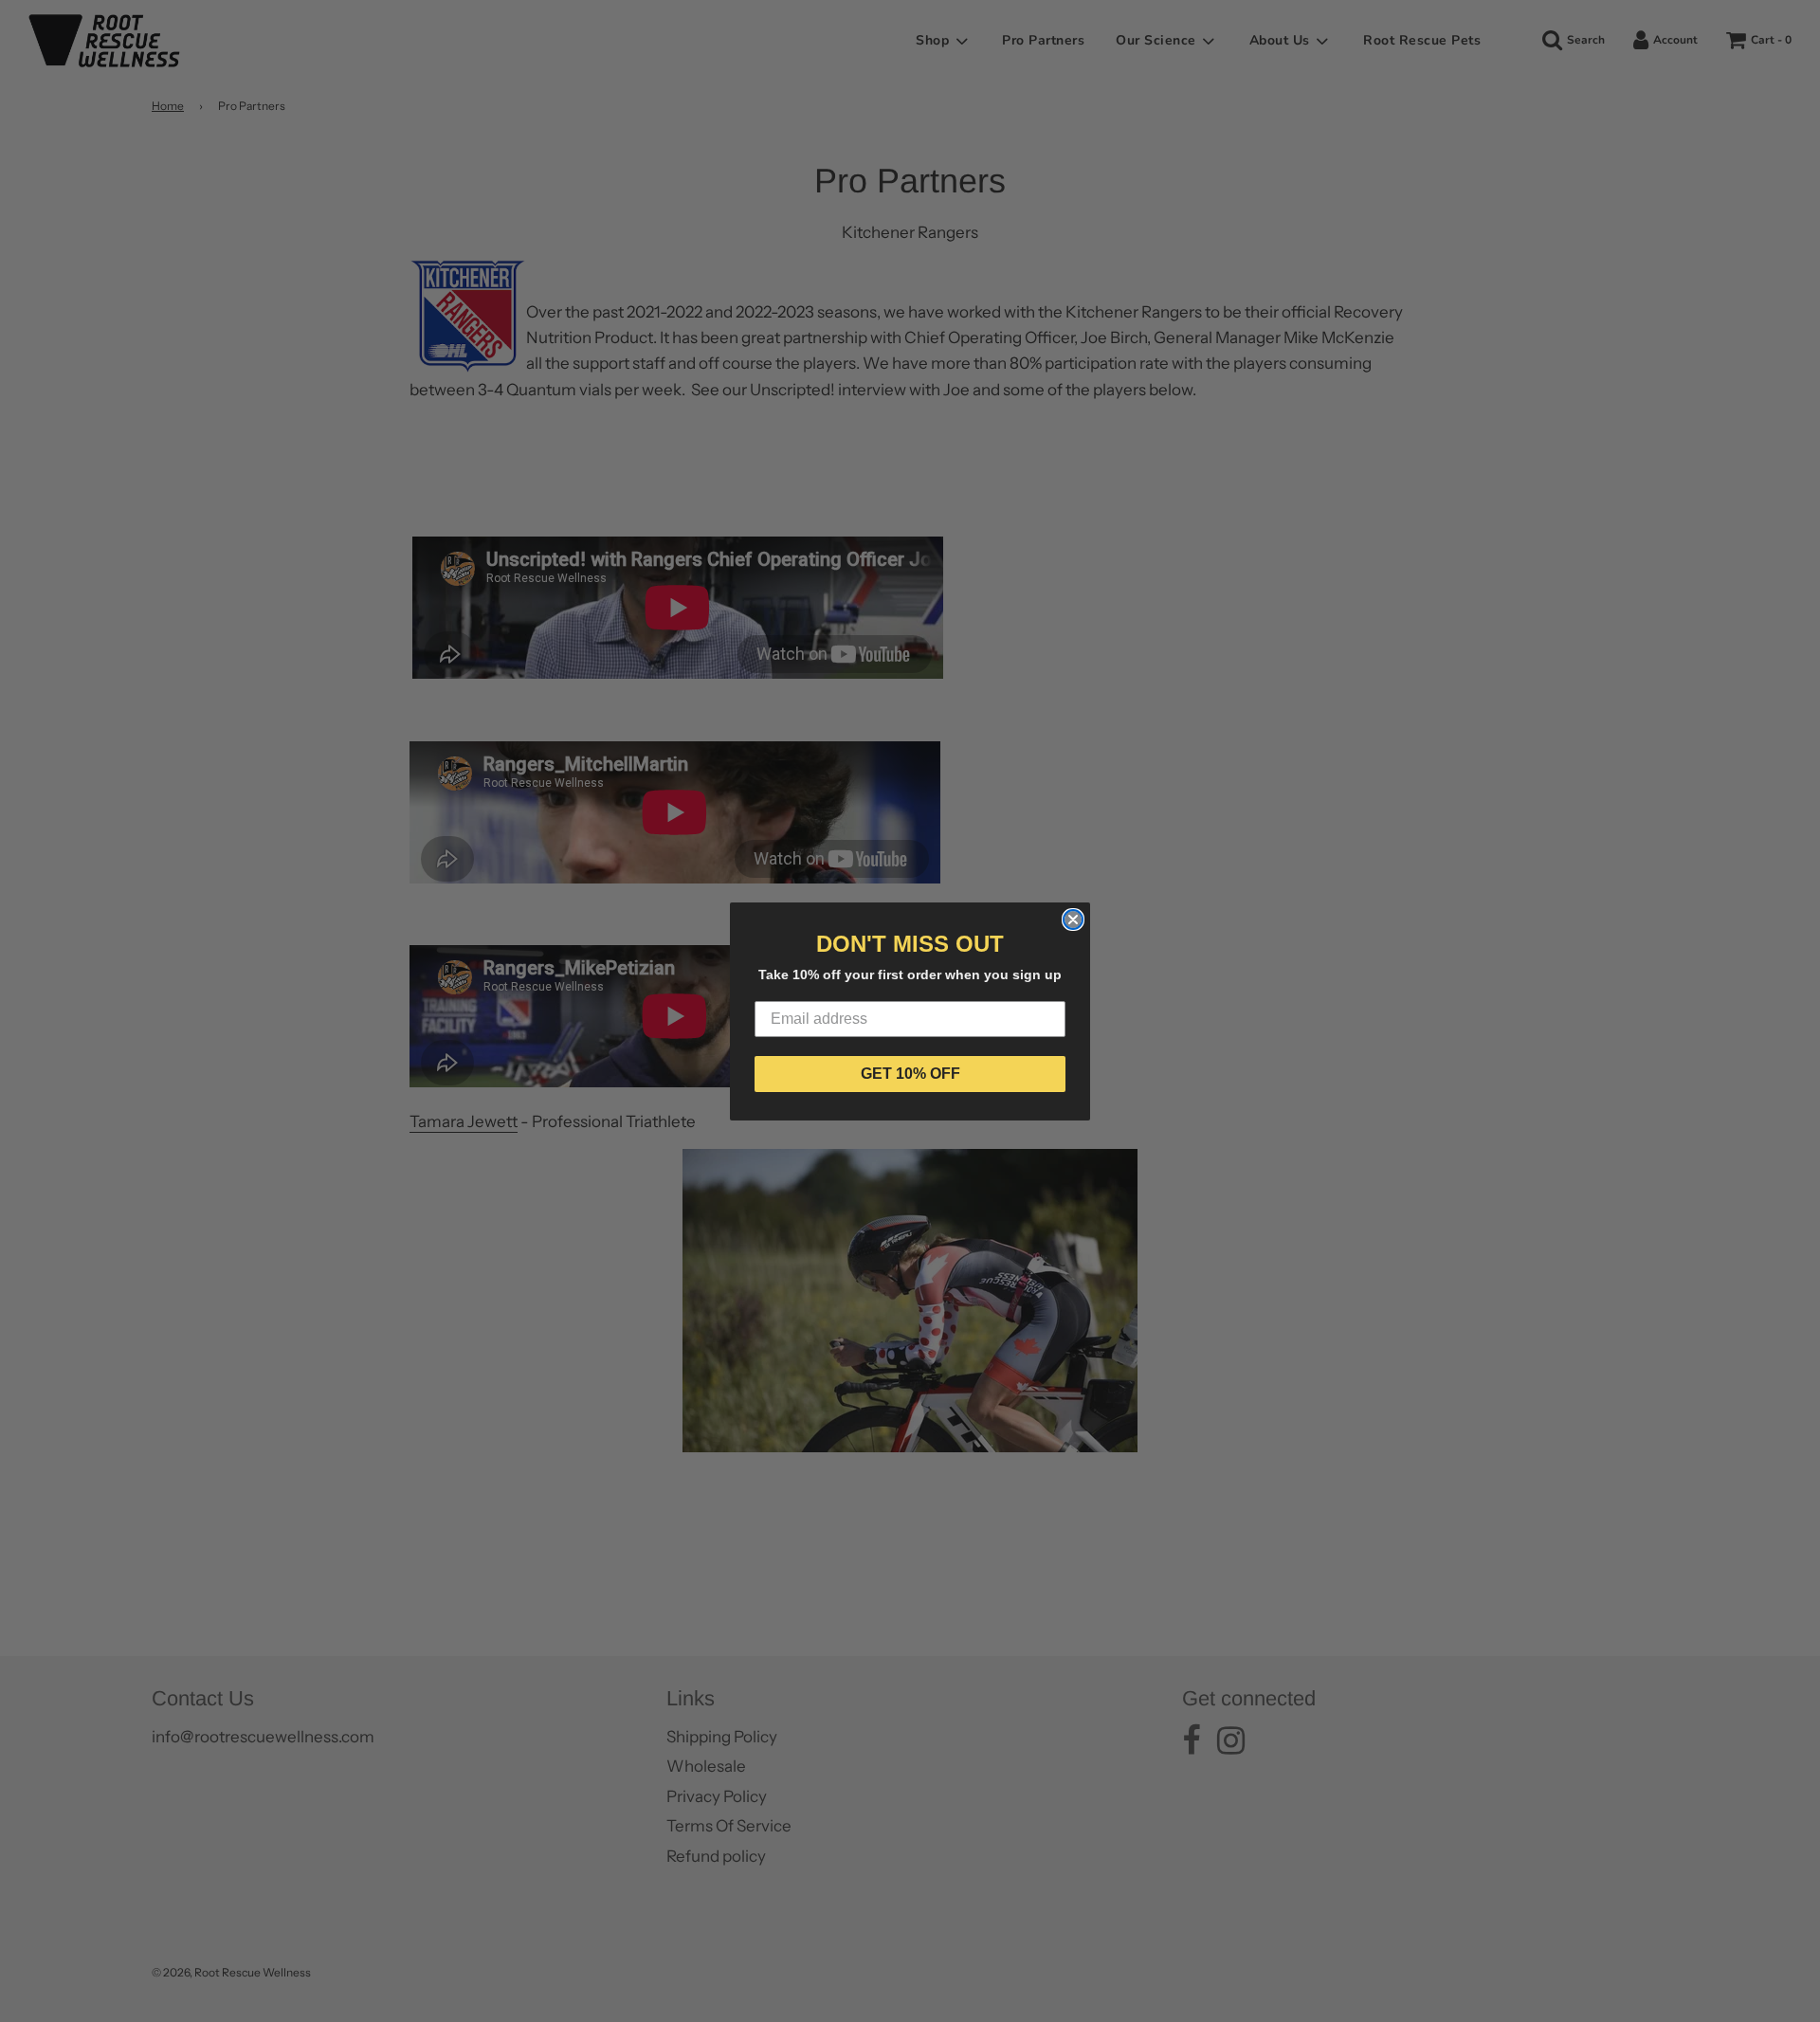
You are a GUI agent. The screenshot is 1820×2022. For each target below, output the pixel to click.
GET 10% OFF (910, 1074)
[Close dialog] (1073, 920)
